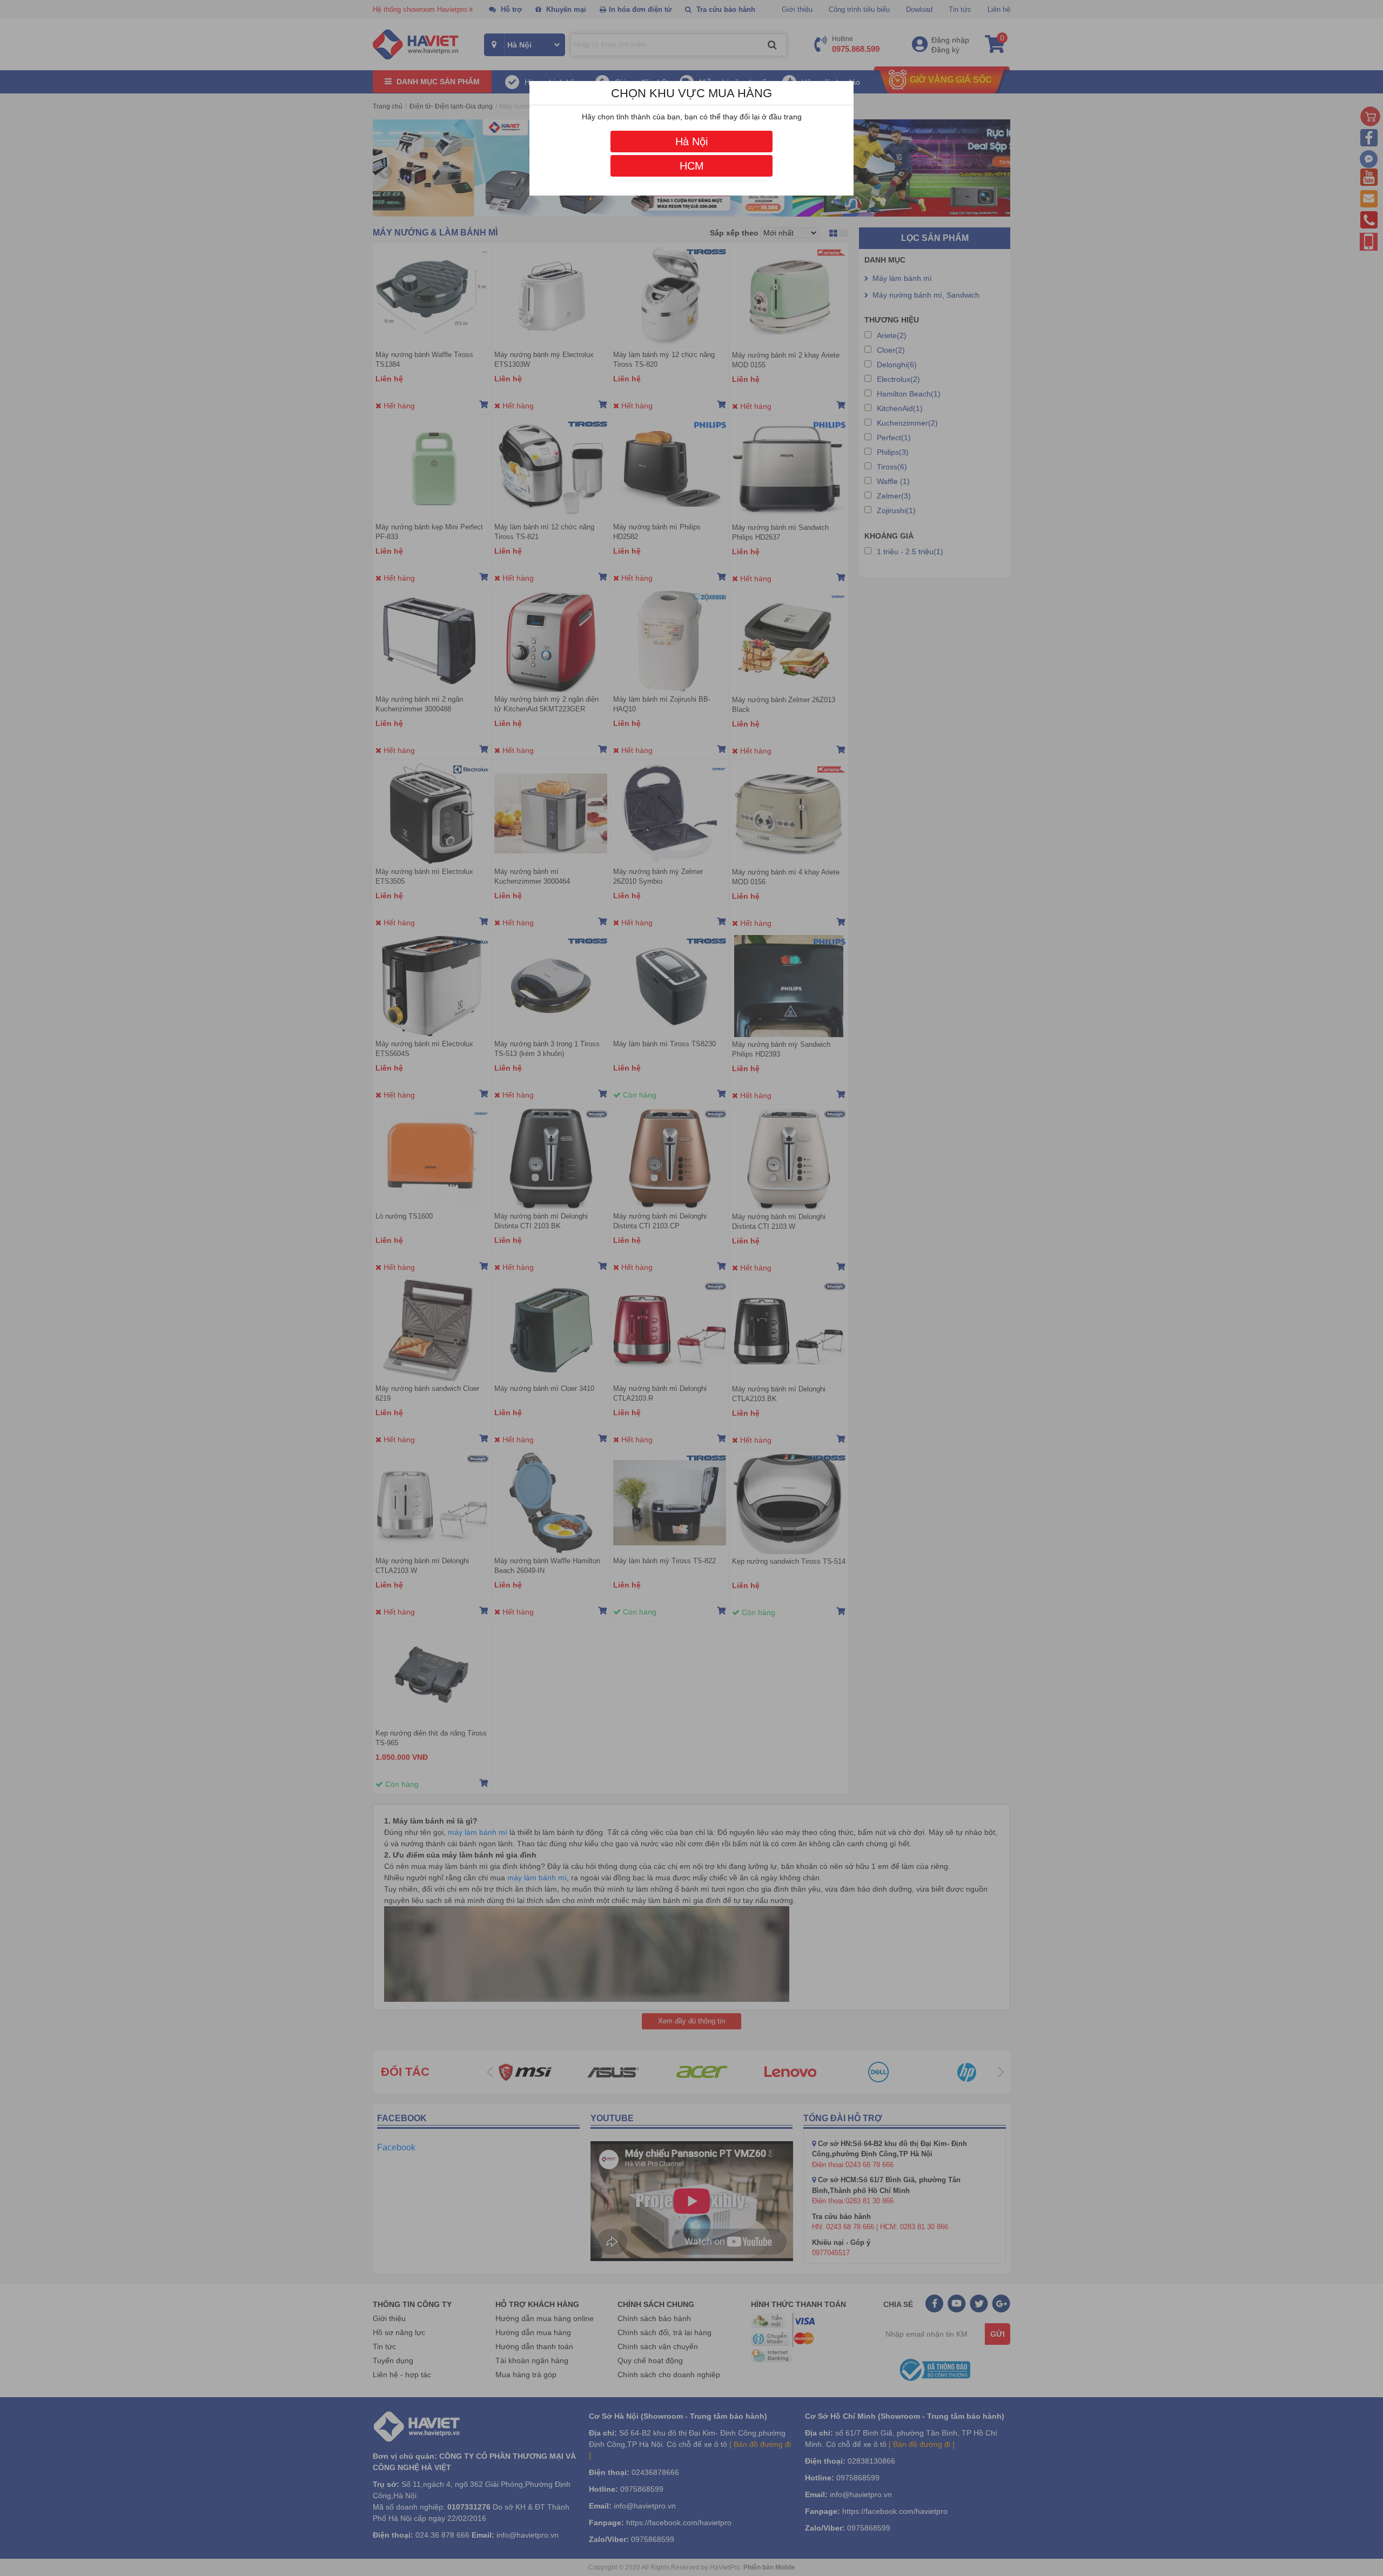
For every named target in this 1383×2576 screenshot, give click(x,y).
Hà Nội (691, 142)
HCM (692, 166)
